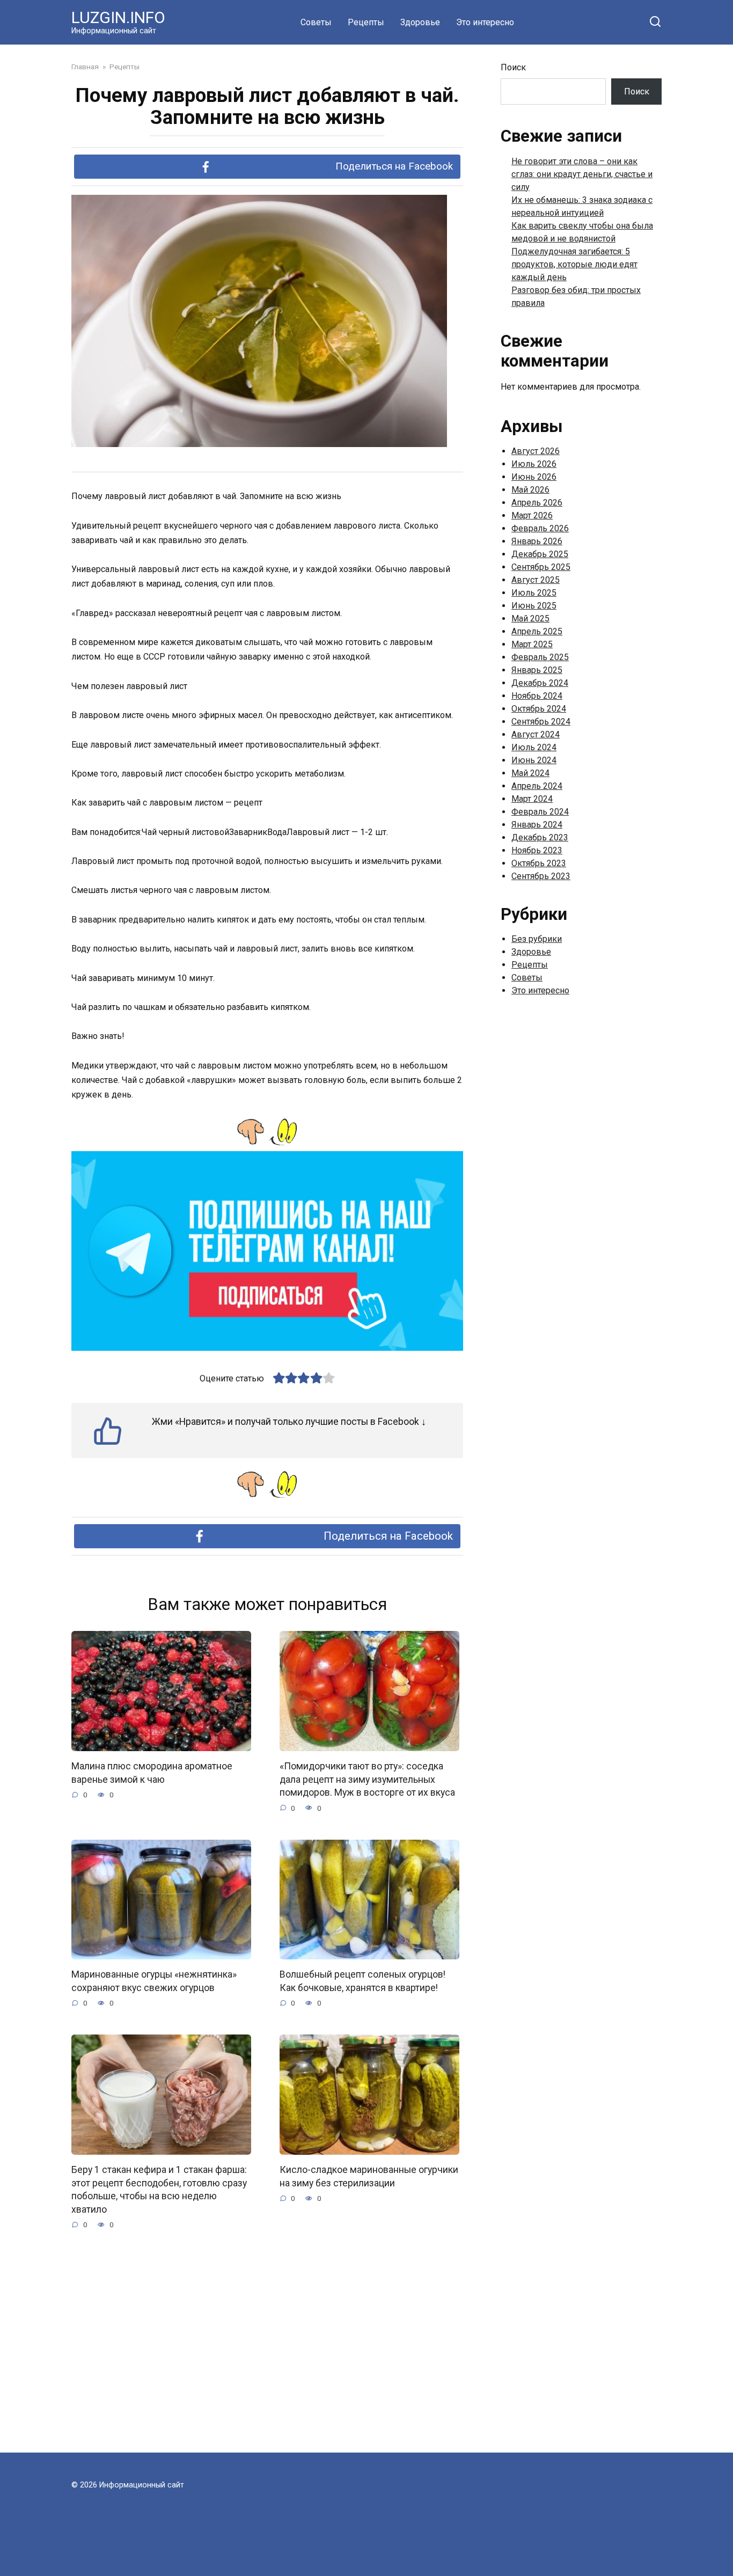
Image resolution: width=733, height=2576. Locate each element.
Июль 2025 (534, 593)
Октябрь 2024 (539, 709)
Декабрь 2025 (540, 554)
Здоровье (420, 22)
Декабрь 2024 (540, 683)
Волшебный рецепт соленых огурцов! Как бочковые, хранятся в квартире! (362, 1981)
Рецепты (366, 22)
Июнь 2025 (534, 606)
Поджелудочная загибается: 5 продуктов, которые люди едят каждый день (574, 264)
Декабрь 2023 (540, 837)
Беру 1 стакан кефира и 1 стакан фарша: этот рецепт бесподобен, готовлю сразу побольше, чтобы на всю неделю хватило (159, 2190)
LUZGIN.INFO (118, 17)
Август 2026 (536, 451)
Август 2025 (536, 580)
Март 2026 (532, 515)
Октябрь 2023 (539, 863)
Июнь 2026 (534, 477)
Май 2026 (530, 490)
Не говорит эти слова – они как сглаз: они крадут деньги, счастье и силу (582, 174)
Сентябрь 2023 (541, 876)
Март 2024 (532, 799)
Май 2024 (530, 773)
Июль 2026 (534, 464)
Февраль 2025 (540, 657)
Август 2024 (536, 734)
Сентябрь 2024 (541, 722)
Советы (316, 22)
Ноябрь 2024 (537, 696)
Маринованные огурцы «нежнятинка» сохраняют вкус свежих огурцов (154, 1981)
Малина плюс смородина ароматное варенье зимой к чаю (152, 1773)
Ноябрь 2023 (537, 850)
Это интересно (485, 22)
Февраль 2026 (540, 528)
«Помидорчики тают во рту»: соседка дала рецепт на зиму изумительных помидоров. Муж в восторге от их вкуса (367, 1779)
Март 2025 (532, 644)
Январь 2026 (537, 541)
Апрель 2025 (537, 631)
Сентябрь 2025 (541, 567)
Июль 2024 (534, 747)
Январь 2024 (537, 825)
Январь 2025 (537, 670)
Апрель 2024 (537, 786)
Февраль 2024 (540, 812)
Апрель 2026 (537, 503)
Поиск (513, 67)
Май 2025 (530, 619)
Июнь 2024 (534, 760)
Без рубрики (537, 939)
